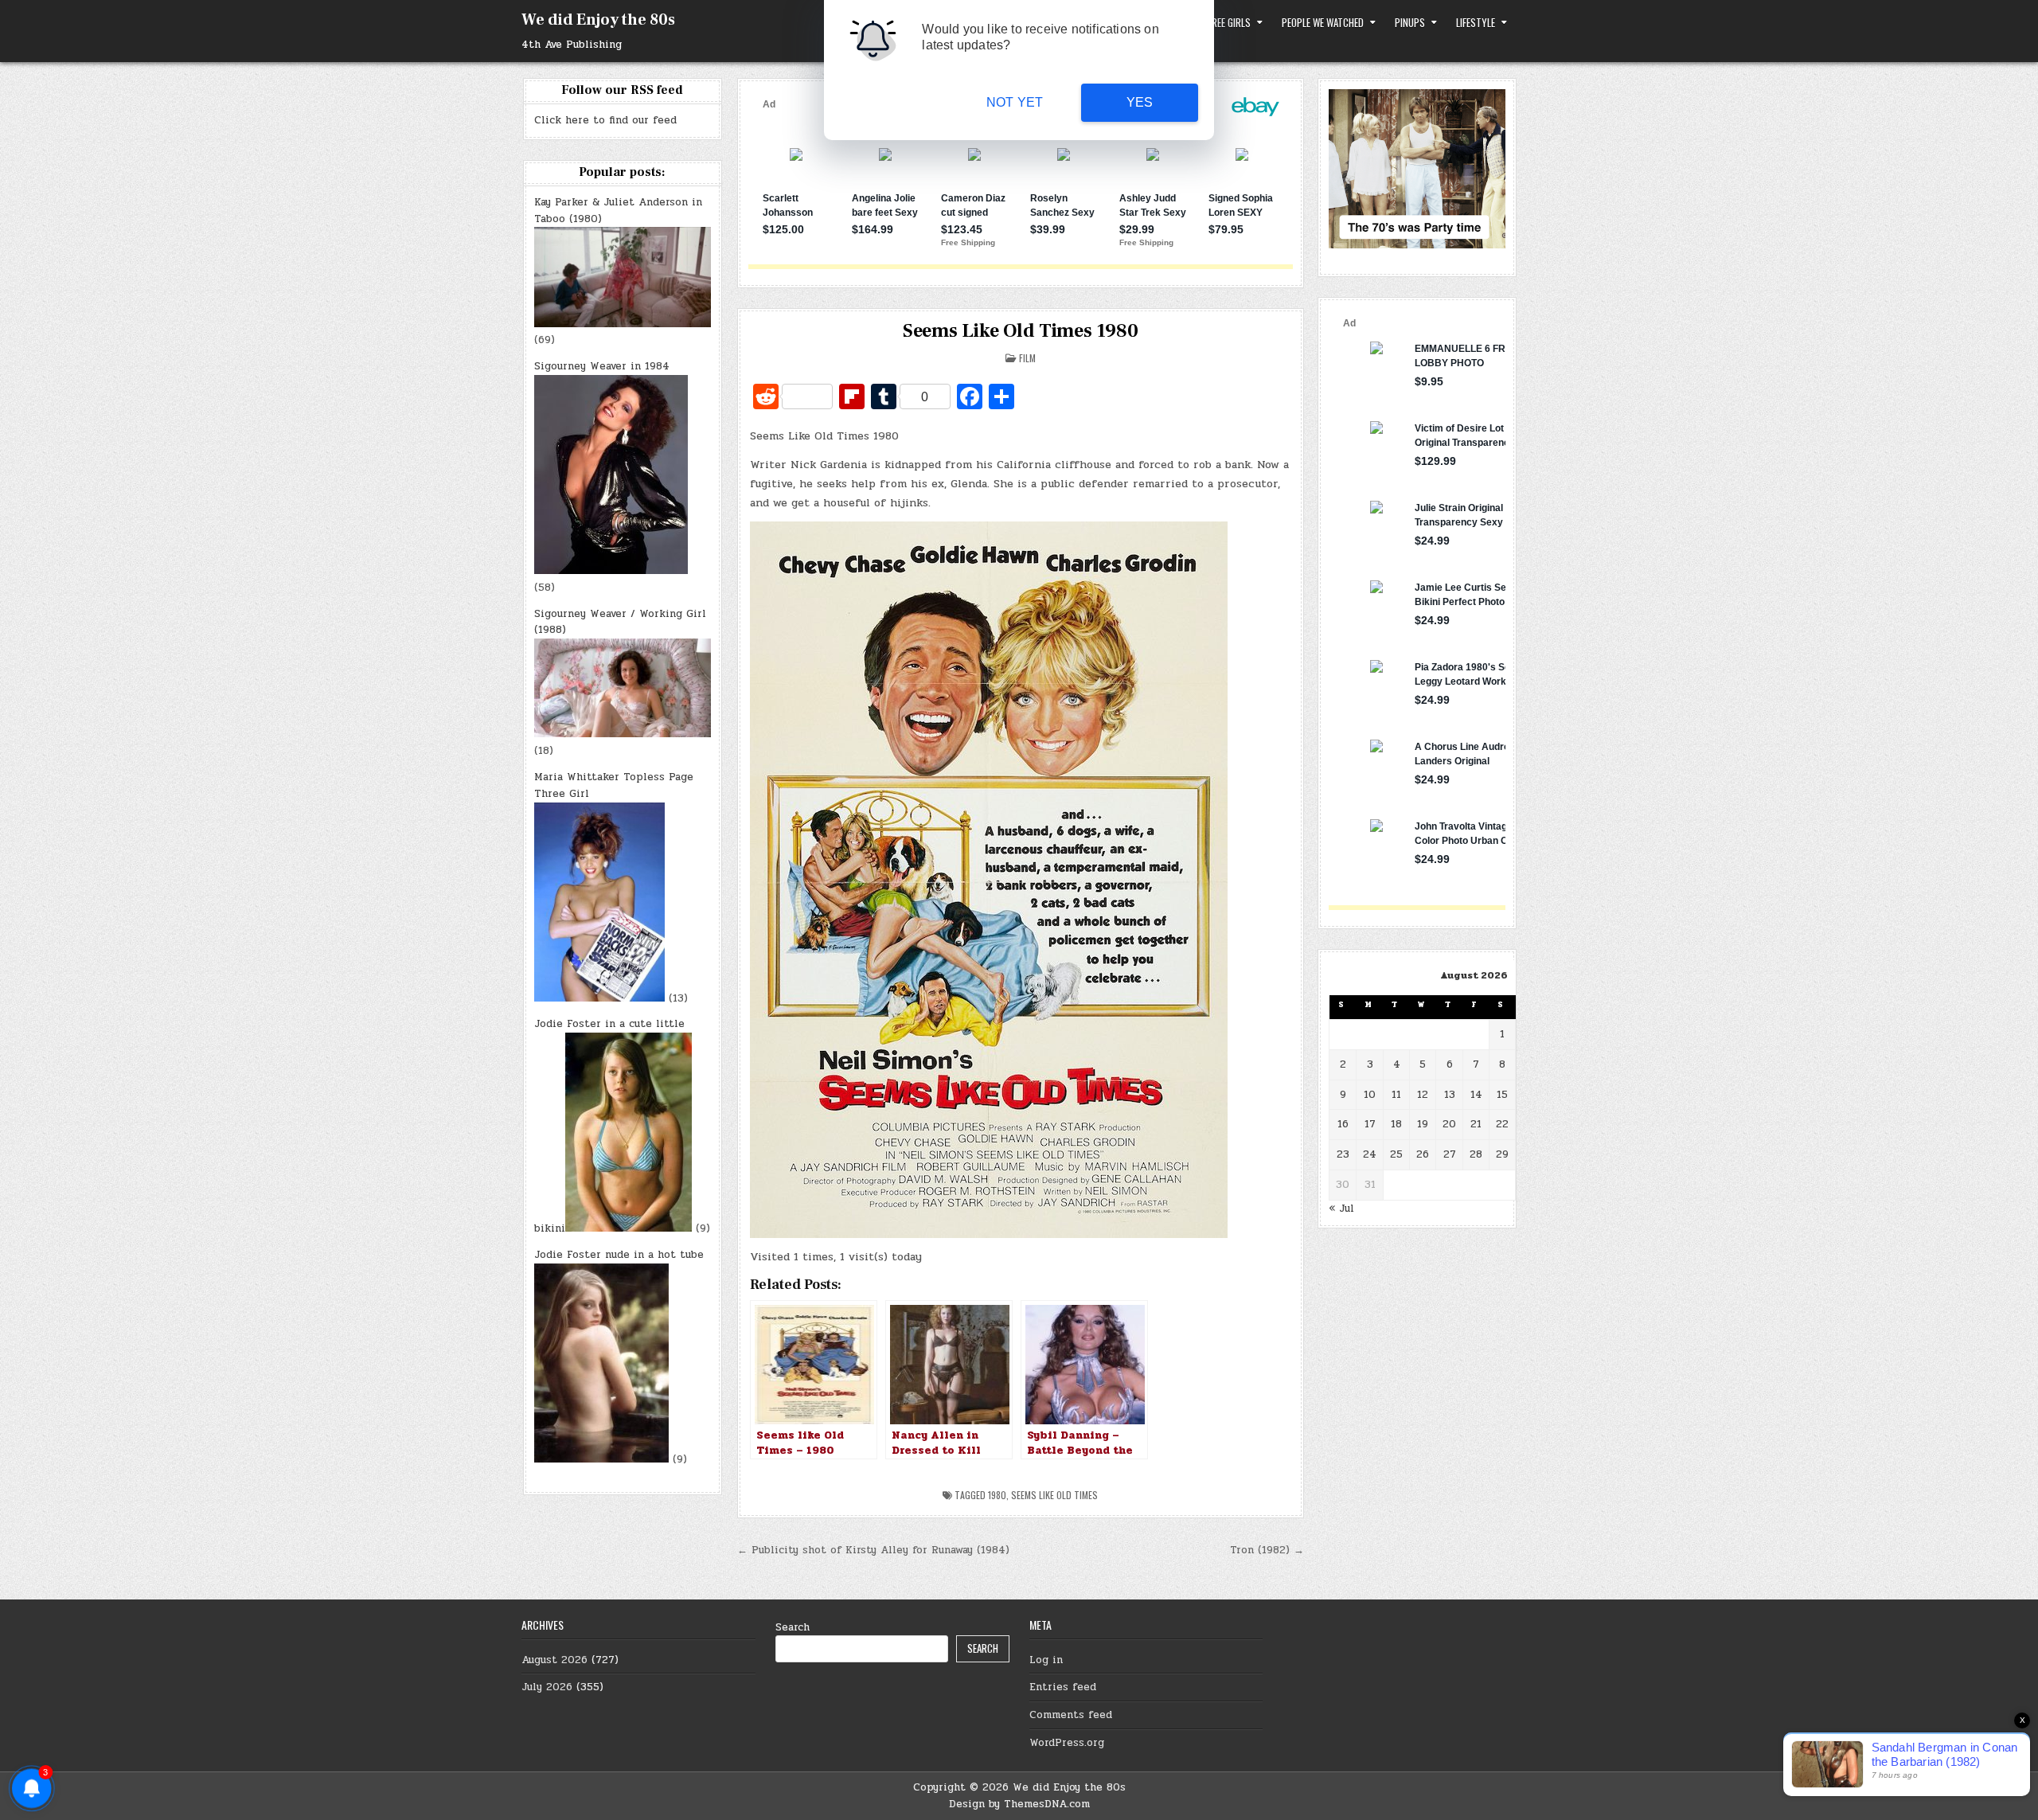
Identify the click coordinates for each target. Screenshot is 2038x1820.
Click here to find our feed (605, 120)
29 (1502, 1154)
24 (1370, 1154)
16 (1343, 1124)
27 (1450, 1154)
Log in (1046, 1660)
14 (1476, 1095)
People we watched (1323, 22)
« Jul (1341, 1209)
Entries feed (1063, 1687)
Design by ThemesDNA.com (1019, 1804)
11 (1396, 1095)
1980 (997, 1495)
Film (1027, 358)
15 (1502, 1095)
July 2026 (547, 1687)
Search (793, 1627)
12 (1423, 1095)
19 (1423, 1124)
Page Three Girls (1215, 22)
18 (1396, 1124)
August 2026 (554, 1660)
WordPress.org (1067, 1743)
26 (1423, 1154)
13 (1450, 1095)
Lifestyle (1476, 22)
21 (1476, 1124)
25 (1396, 1154)
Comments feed (1071, 1715)
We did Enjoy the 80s (598, 20)
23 (1343, 1154)
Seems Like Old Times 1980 (1021, 331)
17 (1370, 1124)
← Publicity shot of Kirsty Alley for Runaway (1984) (873, 1550)
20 (1449, 1124)
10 (1370, 1095)
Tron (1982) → (1267, 1550)
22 (1502, 1124)
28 (1476, 1154)
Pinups (1410, 22)
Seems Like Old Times (1054, 1495)
